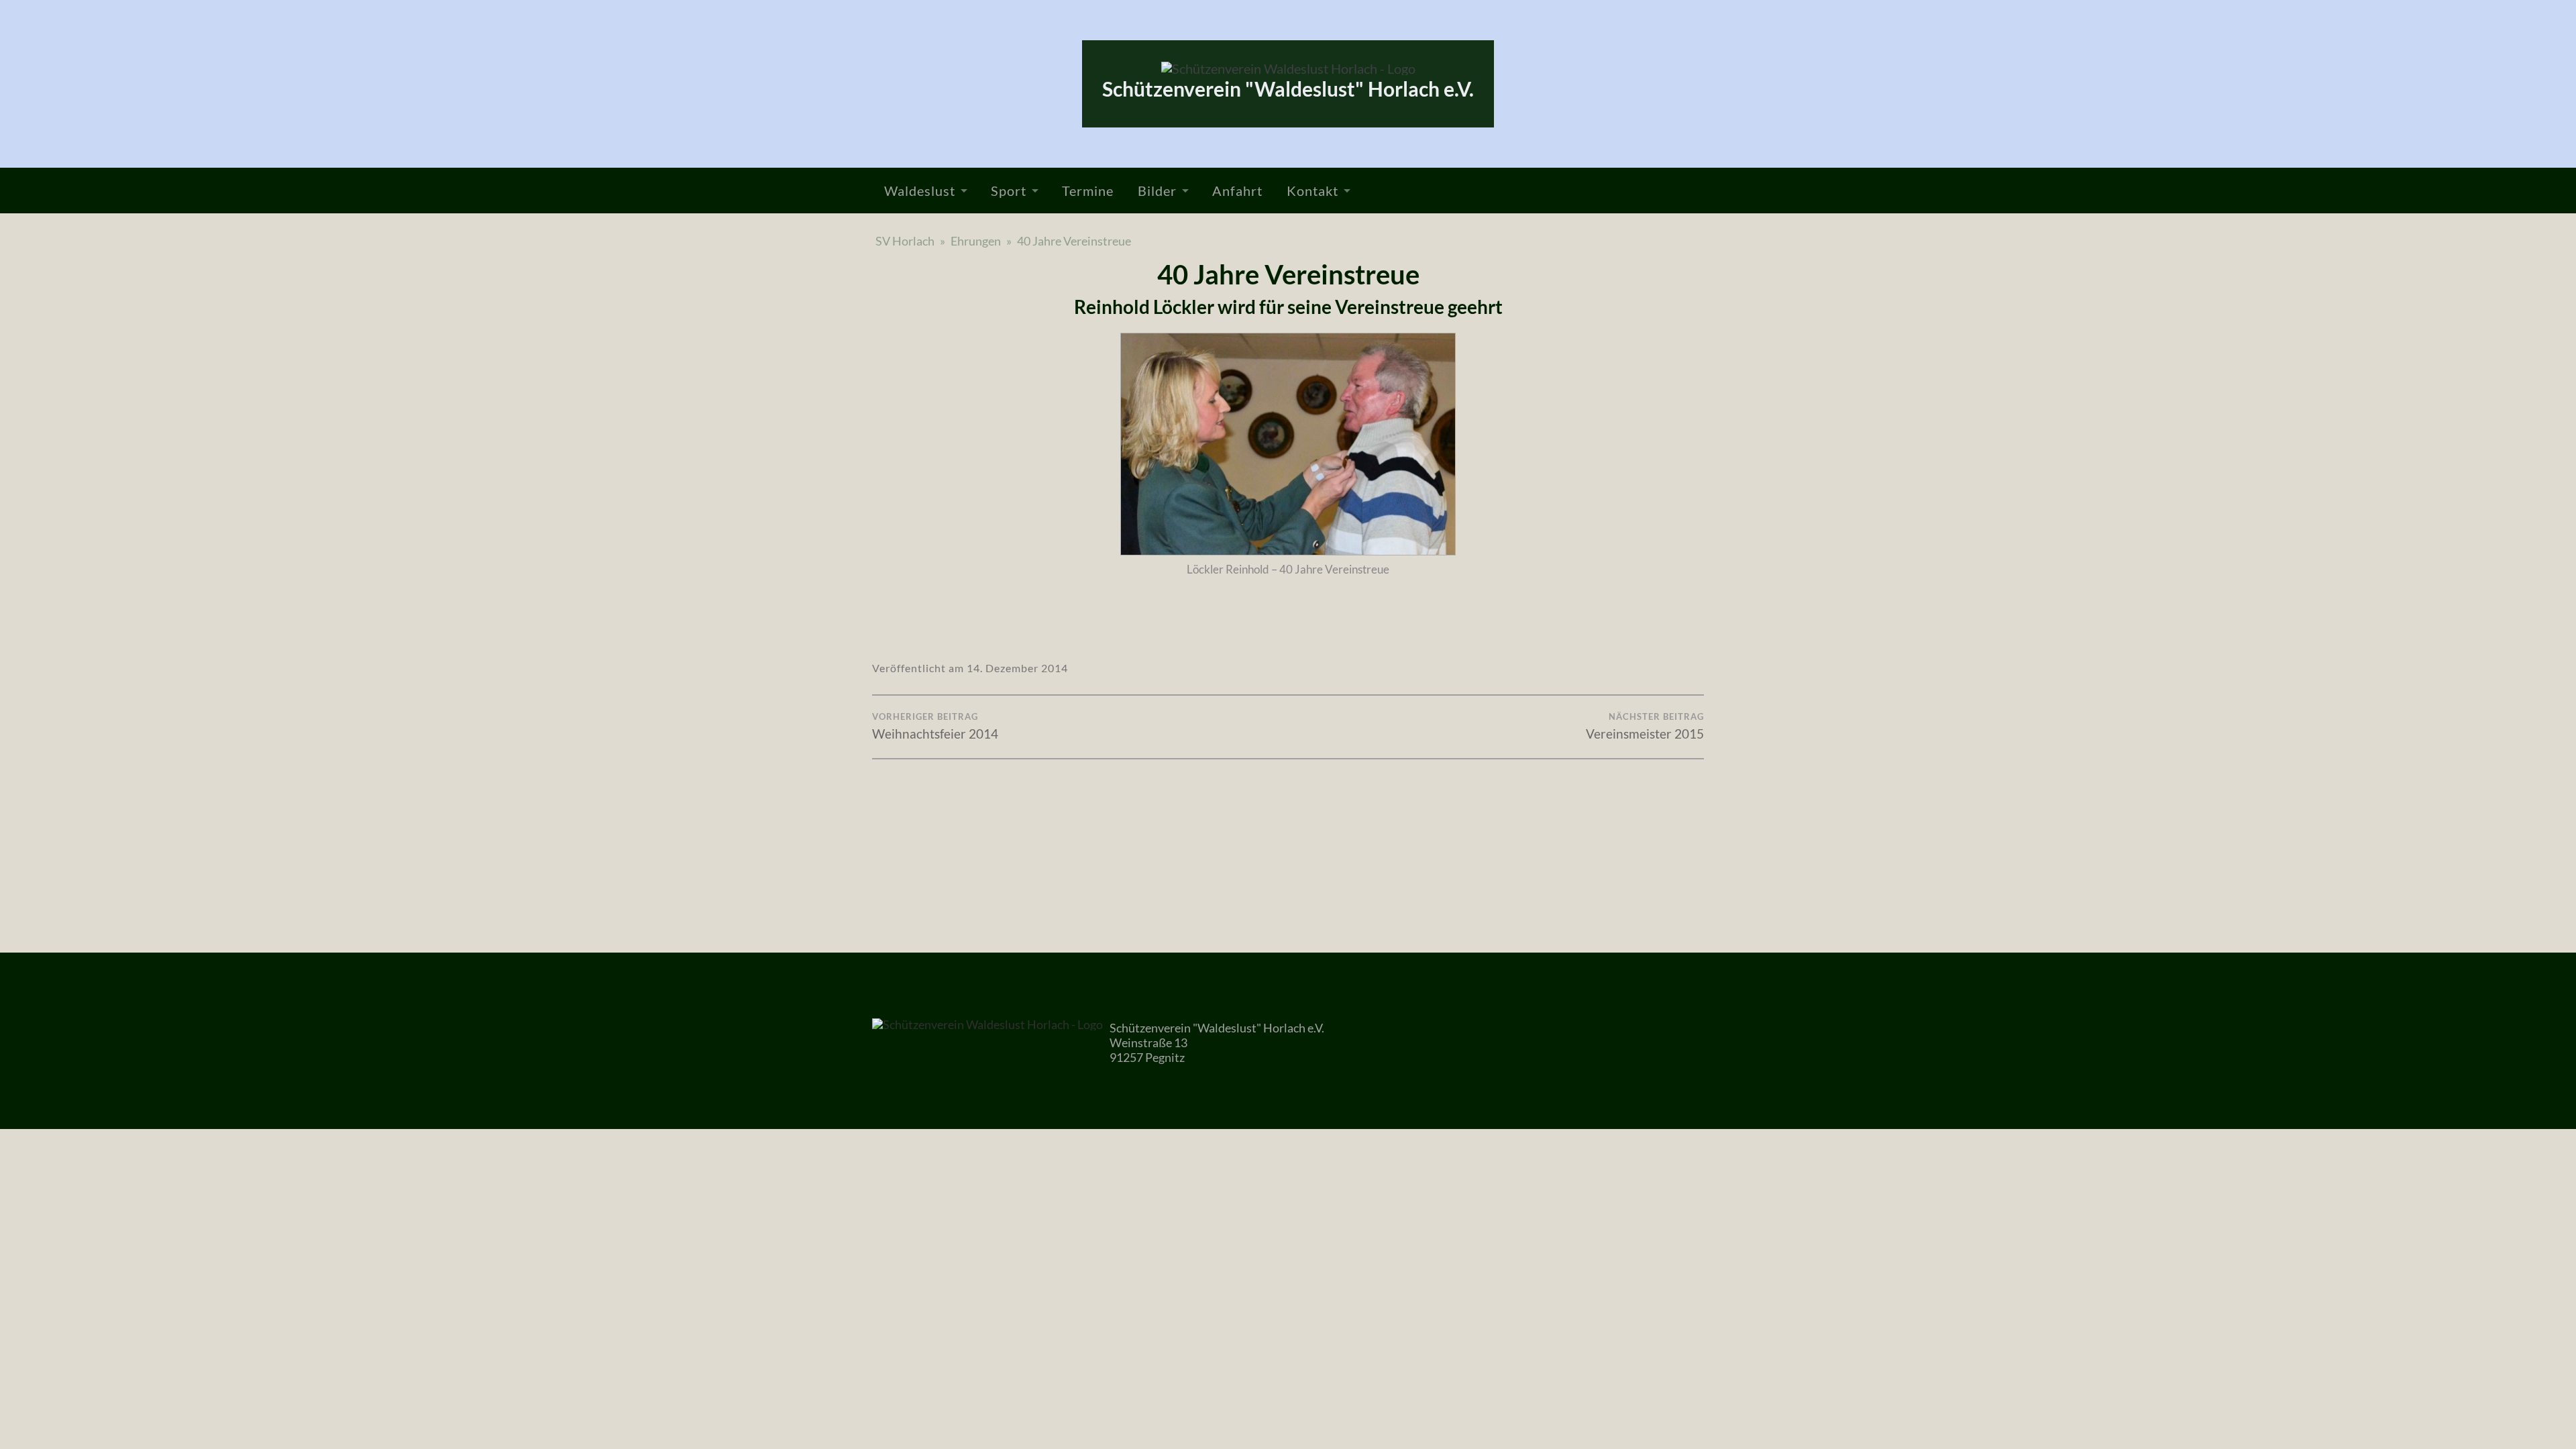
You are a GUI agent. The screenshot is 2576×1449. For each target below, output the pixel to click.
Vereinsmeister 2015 (1645, 726)
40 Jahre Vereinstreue (1074, 241)
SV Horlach (905, 241)
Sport (1009, 191)
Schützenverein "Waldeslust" (1288, 89)
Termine (1088, 191)
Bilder (1157, 191)
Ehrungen (976, 241)
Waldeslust (920, 191)
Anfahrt (1237, 191)
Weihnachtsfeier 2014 (935, 726)
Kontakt (1312, 191)
